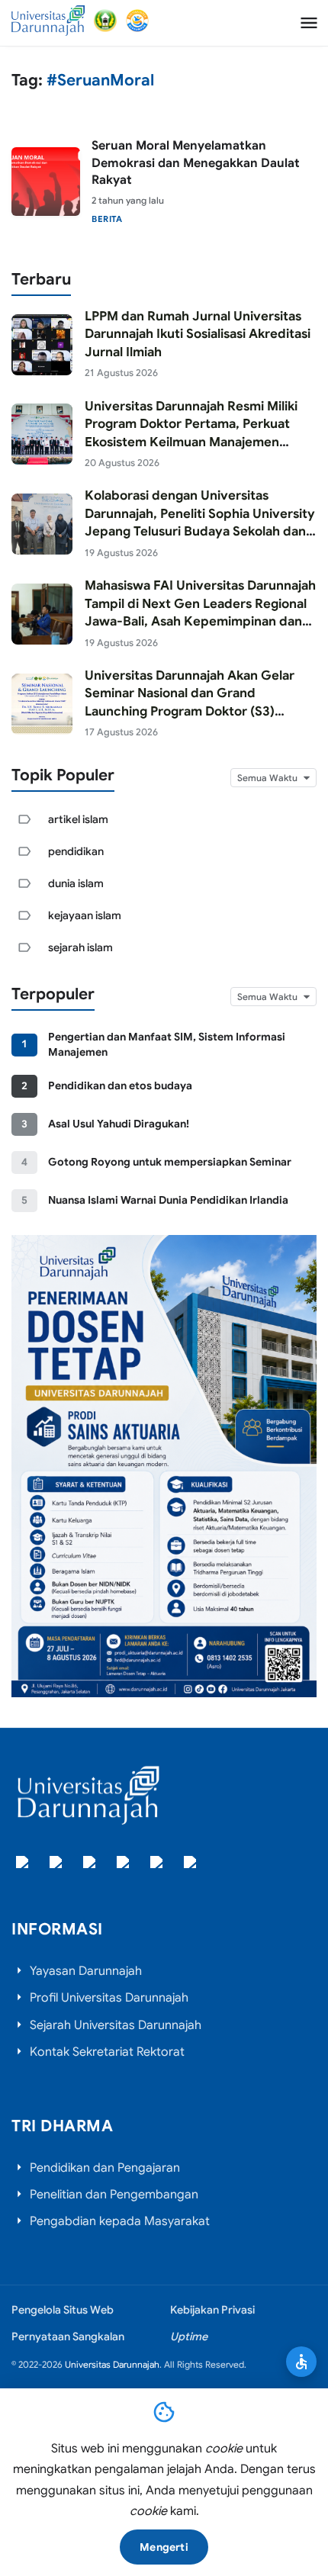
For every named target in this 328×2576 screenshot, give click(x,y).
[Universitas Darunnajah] (48, 21)
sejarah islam (80, 947)
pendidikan (76, 851)
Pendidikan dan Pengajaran (105, 2168)
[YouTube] (158, 1864)
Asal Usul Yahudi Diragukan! (119, 1124)
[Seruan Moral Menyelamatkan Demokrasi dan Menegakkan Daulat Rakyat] (46, 182)
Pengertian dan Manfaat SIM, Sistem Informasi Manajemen (167, 1044)
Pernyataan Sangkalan (68, 2336)
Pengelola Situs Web (63, 2310)
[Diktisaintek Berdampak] (137, 21)
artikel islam (78, 819)
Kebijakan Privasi (212, 2310)
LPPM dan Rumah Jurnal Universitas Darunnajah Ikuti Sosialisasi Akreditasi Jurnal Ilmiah (198, 334)
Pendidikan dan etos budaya (120, 1085)
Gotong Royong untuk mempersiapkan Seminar (170, 1162)
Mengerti (164, 2547)
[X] (57, 1864)
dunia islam (76, 883)
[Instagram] (91, 1864)
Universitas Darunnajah (112, 2364)
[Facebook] (24, 1864)
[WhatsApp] (191, 1864)
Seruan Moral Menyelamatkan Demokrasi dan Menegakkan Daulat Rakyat (196, 163)
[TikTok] (124, 1864)
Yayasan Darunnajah (86, 1971)
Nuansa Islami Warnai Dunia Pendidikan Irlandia (168, 1200)
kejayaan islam (85, 915)
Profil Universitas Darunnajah (109, 1998)
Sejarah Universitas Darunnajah (116, 2025)
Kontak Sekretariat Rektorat (107, 2052)
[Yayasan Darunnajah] (105, 21)
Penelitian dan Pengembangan (114, 2195)
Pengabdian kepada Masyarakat (120, 2221)
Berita (107, 219)
